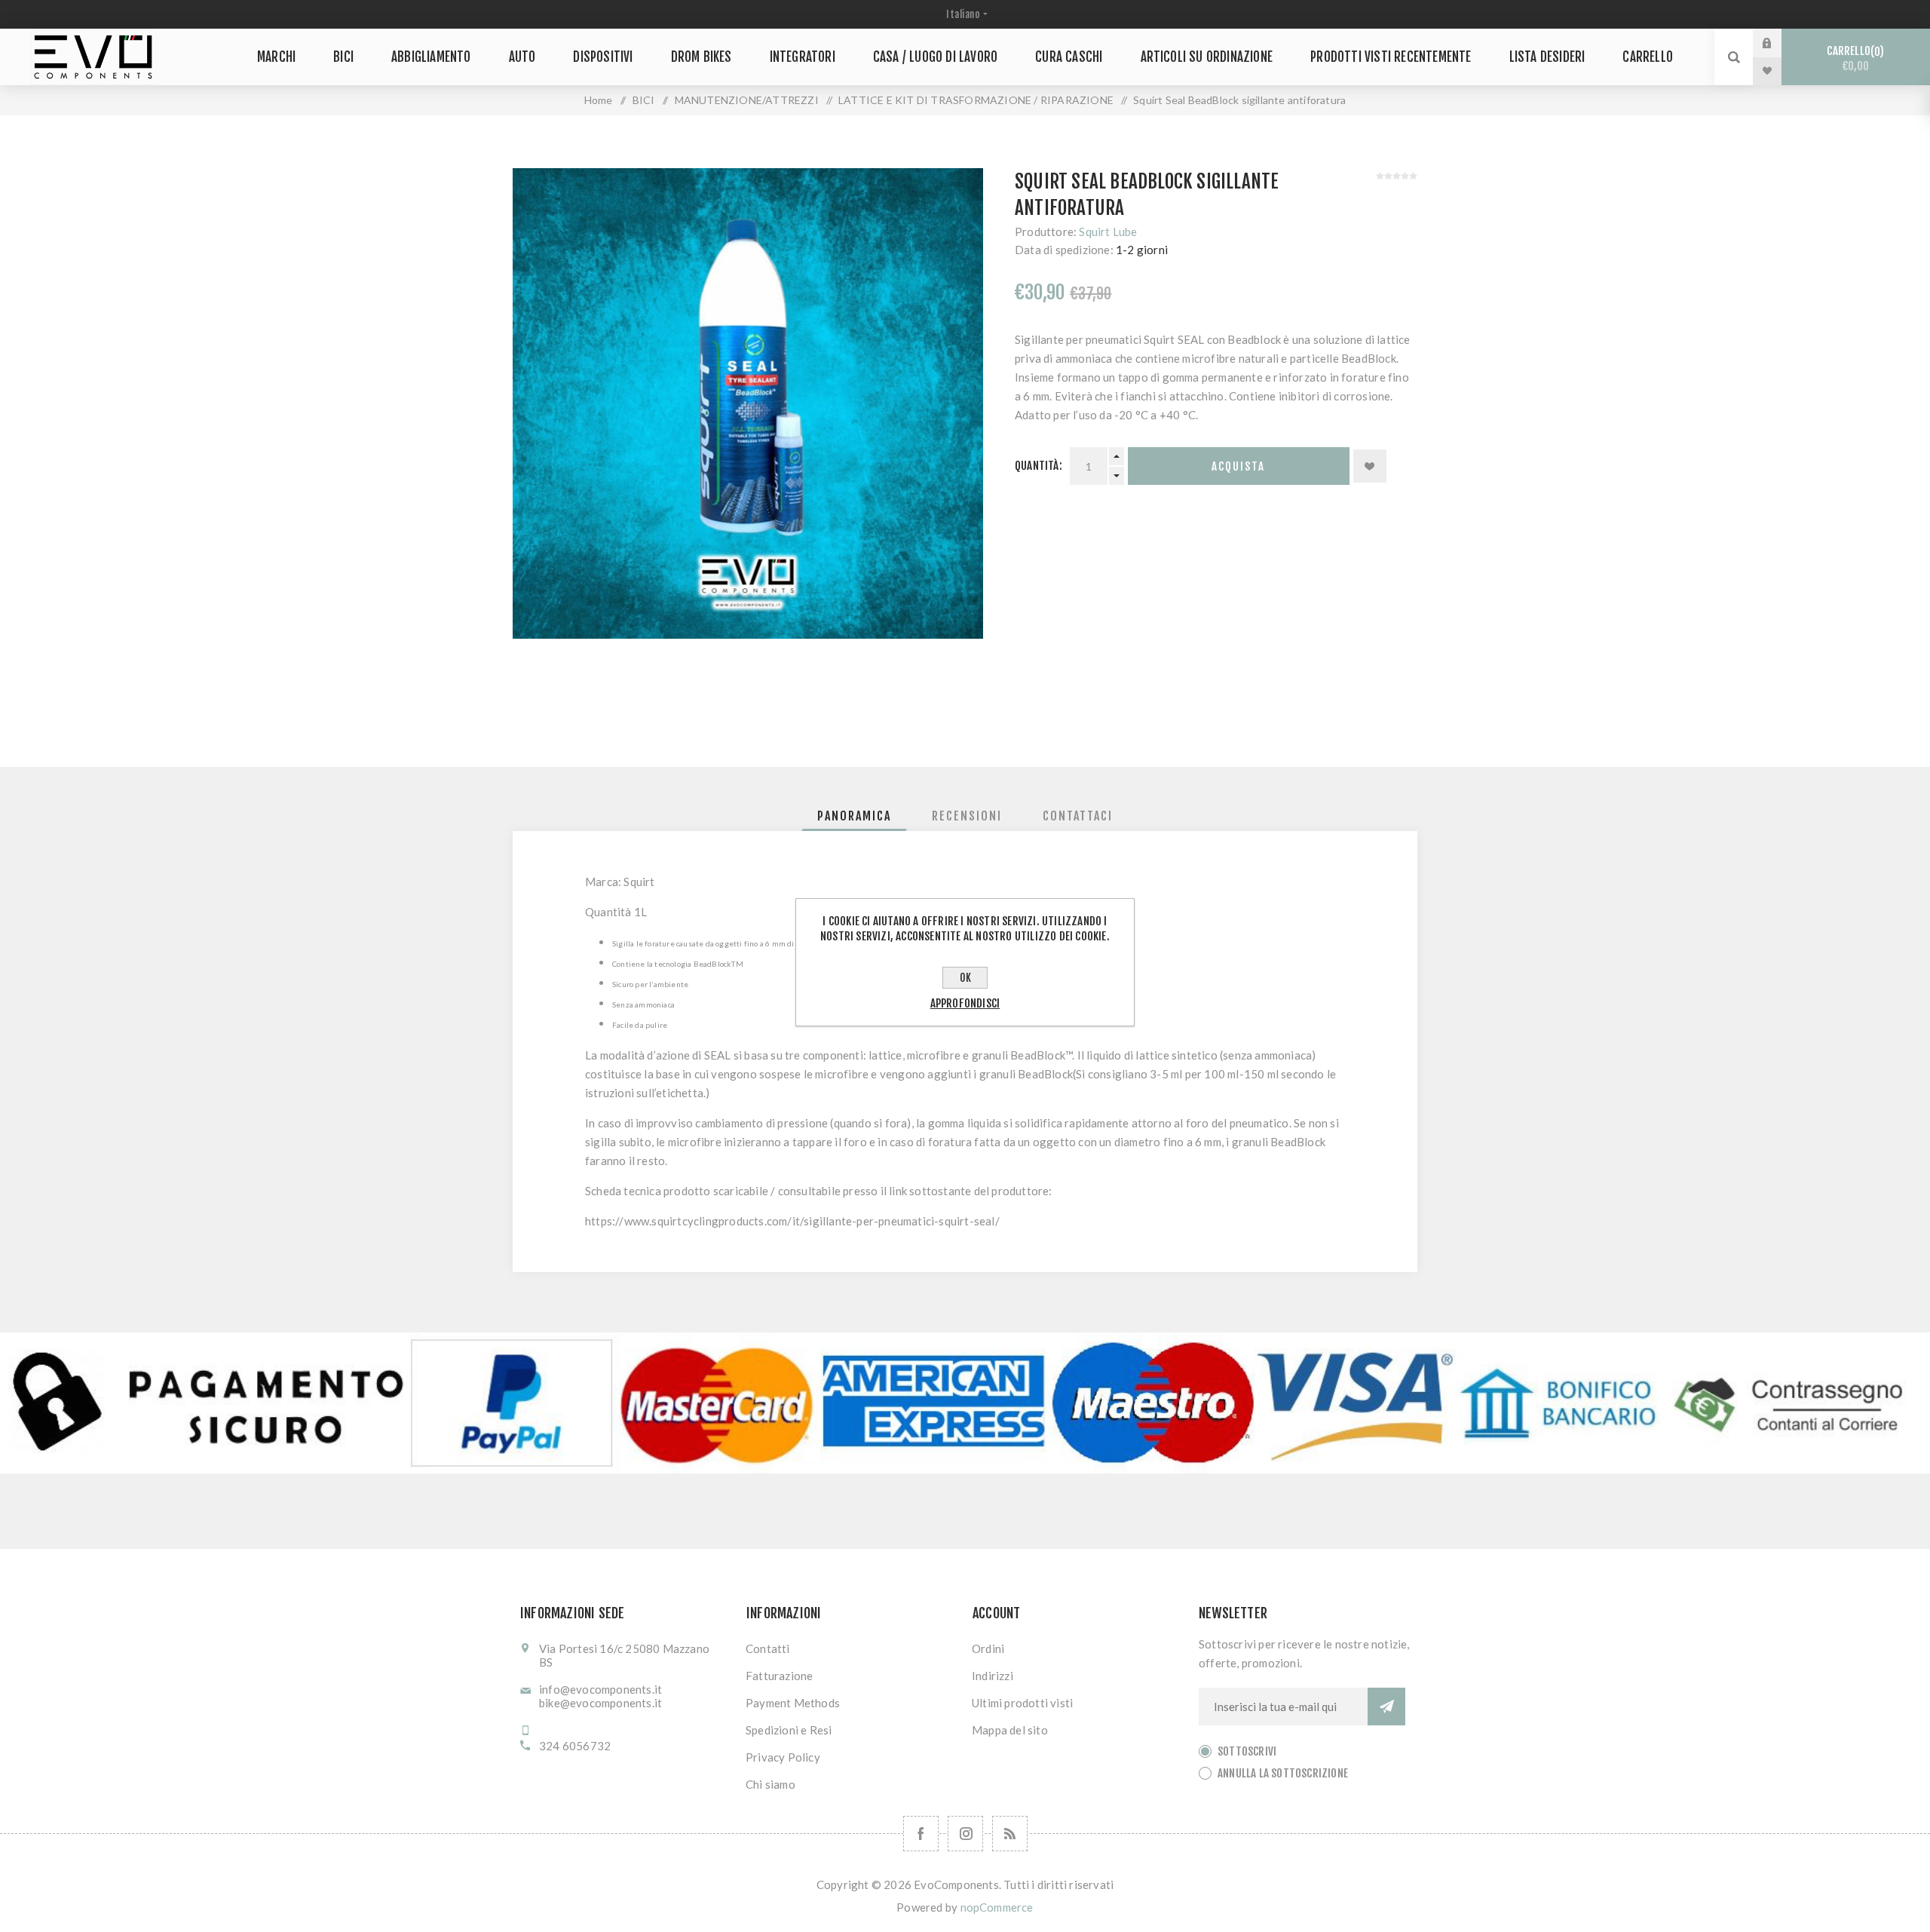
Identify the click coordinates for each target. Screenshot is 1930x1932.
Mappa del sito (1010, 1730)
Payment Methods (793, 1703)
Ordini (988, 1648)
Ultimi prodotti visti (1022, 1703)
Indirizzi (993, 1676)
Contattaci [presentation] (1078, 816)
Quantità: (1039, 466)
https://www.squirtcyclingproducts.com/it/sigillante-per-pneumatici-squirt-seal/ (792, 1221)
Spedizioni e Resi (789, 1730)
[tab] (854, 816)
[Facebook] (921, 1834)
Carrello (1853, 58)
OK (965, 978)
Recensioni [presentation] (967, 816)
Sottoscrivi (1247, 1751)
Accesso (1778, 43)
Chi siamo (770, 1784)
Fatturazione (779, 1676)
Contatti (768, 1648)
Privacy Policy (783, 1757)
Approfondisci (965, 1003)
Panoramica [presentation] (854, 816)
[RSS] (1010, 1834)
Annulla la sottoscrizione (1283, 1773)
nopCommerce (997, 1907)
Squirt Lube (1108, 232)
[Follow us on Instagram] (965, 1834)
